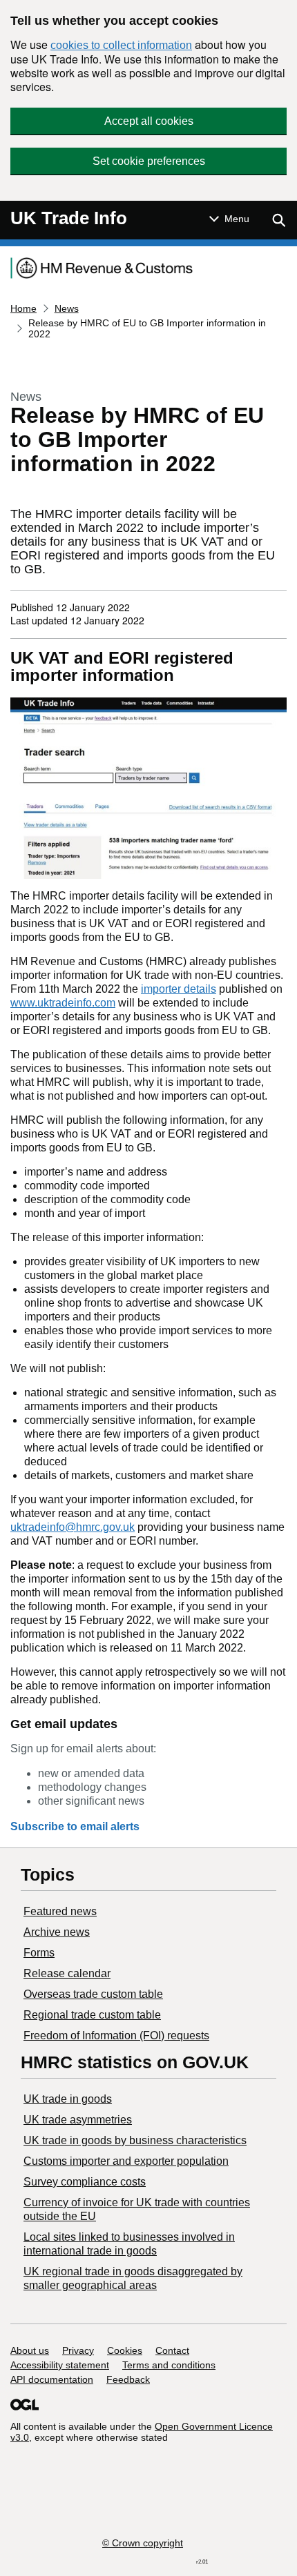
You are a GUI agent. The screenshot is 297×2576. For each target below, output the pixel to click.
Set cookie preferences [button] (149, 161)
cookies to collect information (121, 45)
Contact (172, 2350)
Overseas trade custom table (93, 1994)
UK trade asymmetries (78, 2120)
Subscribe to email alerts (75, 1826)
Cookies (125, 2350)
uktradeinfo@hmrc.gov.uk (73, 1527)
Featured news (60, 1911)
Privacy (78, 2350)
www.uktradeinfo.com (63, 1003)
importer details (179, 989)
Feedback (128, 2379)
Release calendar (67, 1973)
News (67, 308)
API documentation (52, 2379)
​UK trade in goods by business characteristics (135, 2140)
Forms (39, 1953)
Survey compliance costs (85, 2182)
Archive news (57, 1932)
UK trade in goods (68, 2099)
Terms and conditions (169, 2365)
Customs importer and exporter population (126, 2161)
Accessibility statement (60, 2365)
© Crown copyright (143, 2543)
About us (30, 2350)
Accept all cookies (149, 121)
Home (23, 308)
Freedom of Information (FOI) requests (116, 2035)
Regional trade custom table (92, 2015)
